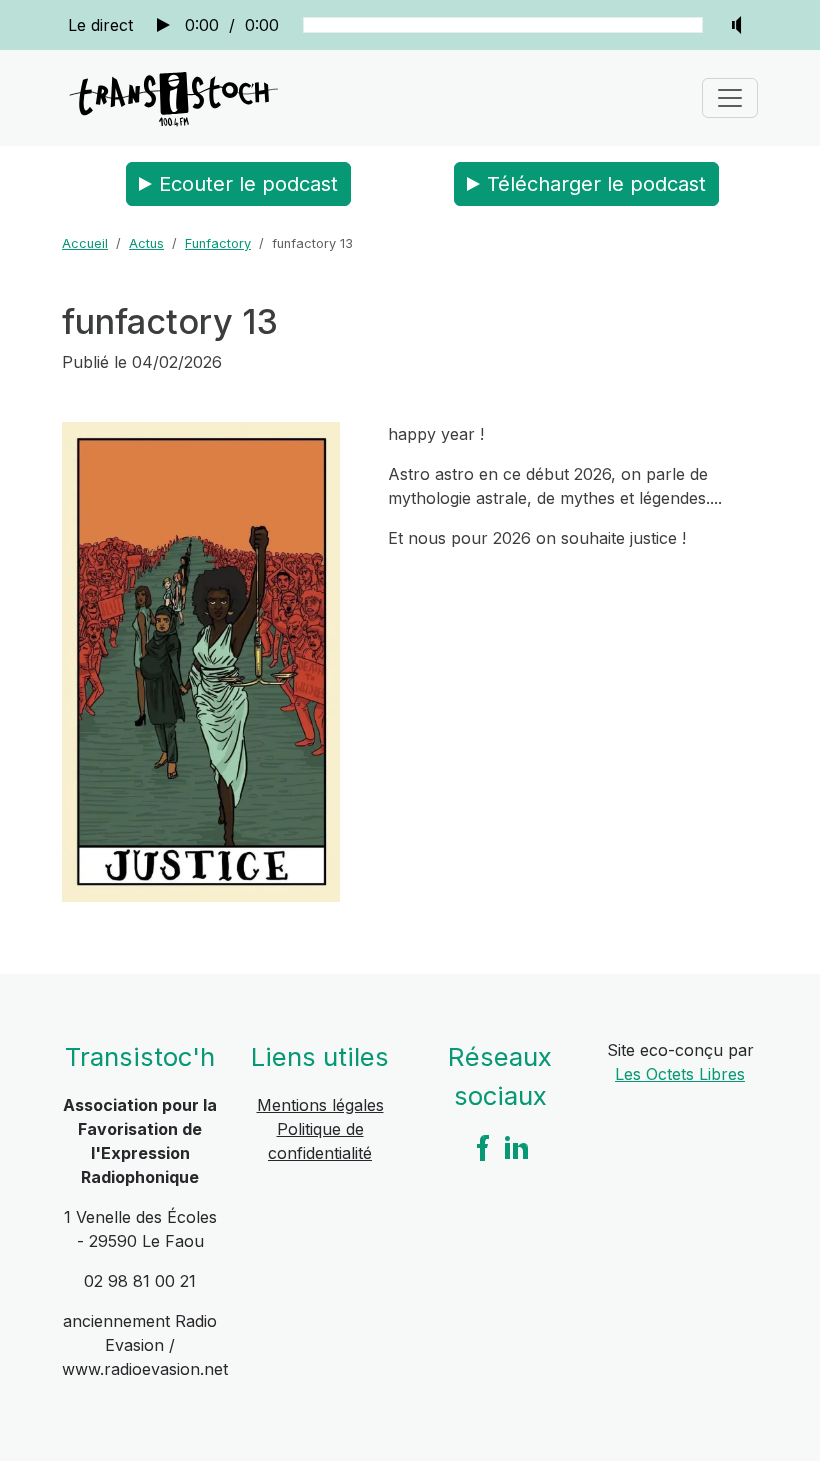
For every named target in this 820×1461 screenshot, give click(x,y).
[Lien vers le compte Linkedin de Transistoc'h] (517, 1147)
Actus (146, 243)
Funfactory (218, 243)
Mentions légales (320, 1105)
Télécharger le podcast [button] (596, 184)
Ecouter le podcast (248, 184)
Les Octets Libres (680, 1074)
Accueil (85, 243)
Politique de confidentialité (320, 1141)
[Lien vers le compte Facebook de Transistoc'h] (483, 1147)
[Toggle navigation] (730, 98)
